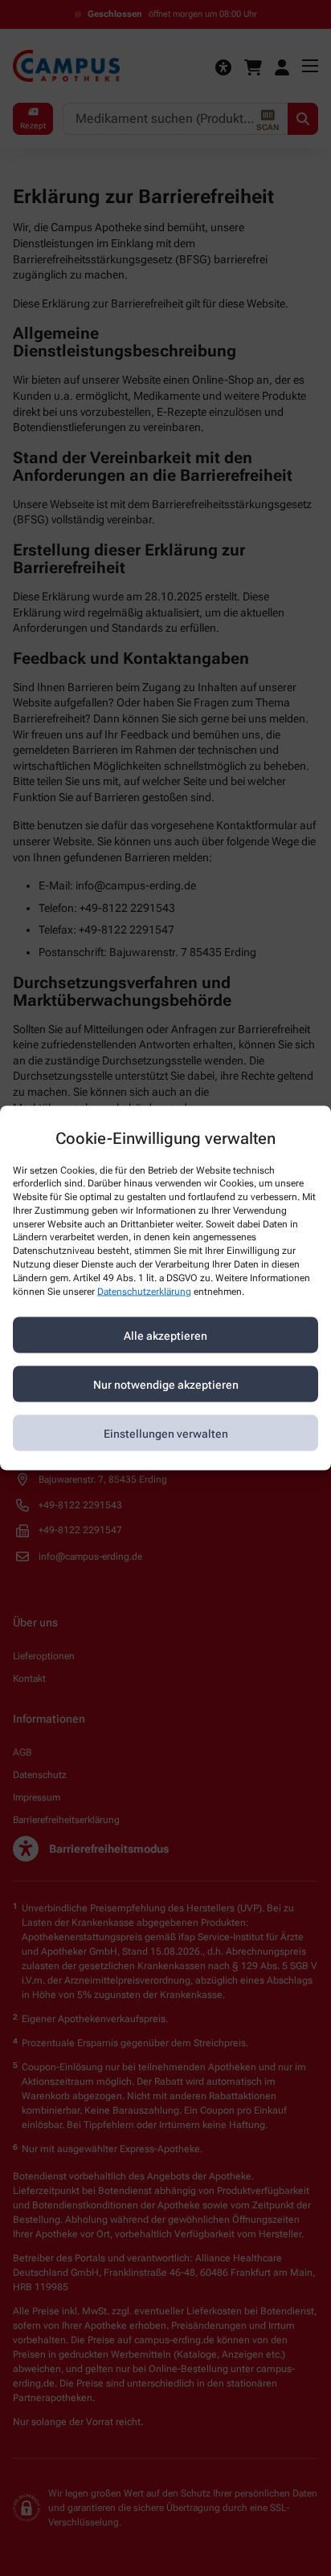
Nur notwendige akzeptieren (166, 1384)
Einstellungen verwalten (166, 1433)
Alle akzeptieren (165, 1335)
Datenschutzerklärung (144, 1291)
